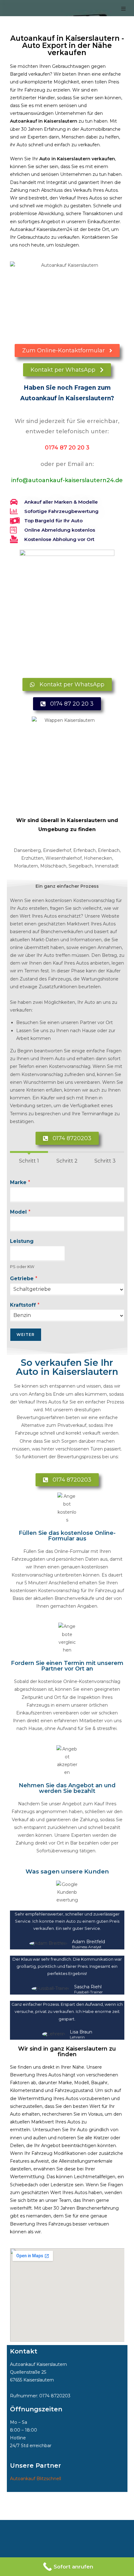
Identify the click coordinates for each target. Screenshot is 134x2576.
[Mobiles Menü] (124, 9)
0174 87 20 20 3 (67, 448)
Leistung (22, 1241)
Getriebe (24, 1279)
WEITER (26, 1335)
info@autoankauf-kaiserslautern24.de (67, 480)
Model (20, 1212)
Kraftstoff (25, 1305)
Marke (20, 1182)
